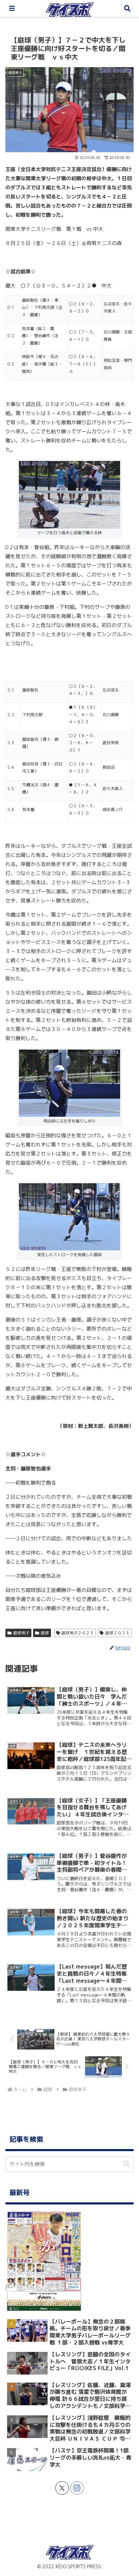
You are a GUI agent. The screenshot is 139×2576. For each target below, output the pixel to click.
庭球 (45, 1633)
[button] (127, 2164)
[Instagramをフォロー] (77, 2488)
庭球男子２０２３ (78, 1633)
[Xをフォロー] (62, 2488)
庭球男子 (21, 1633)
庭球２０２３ (117, 1633)
